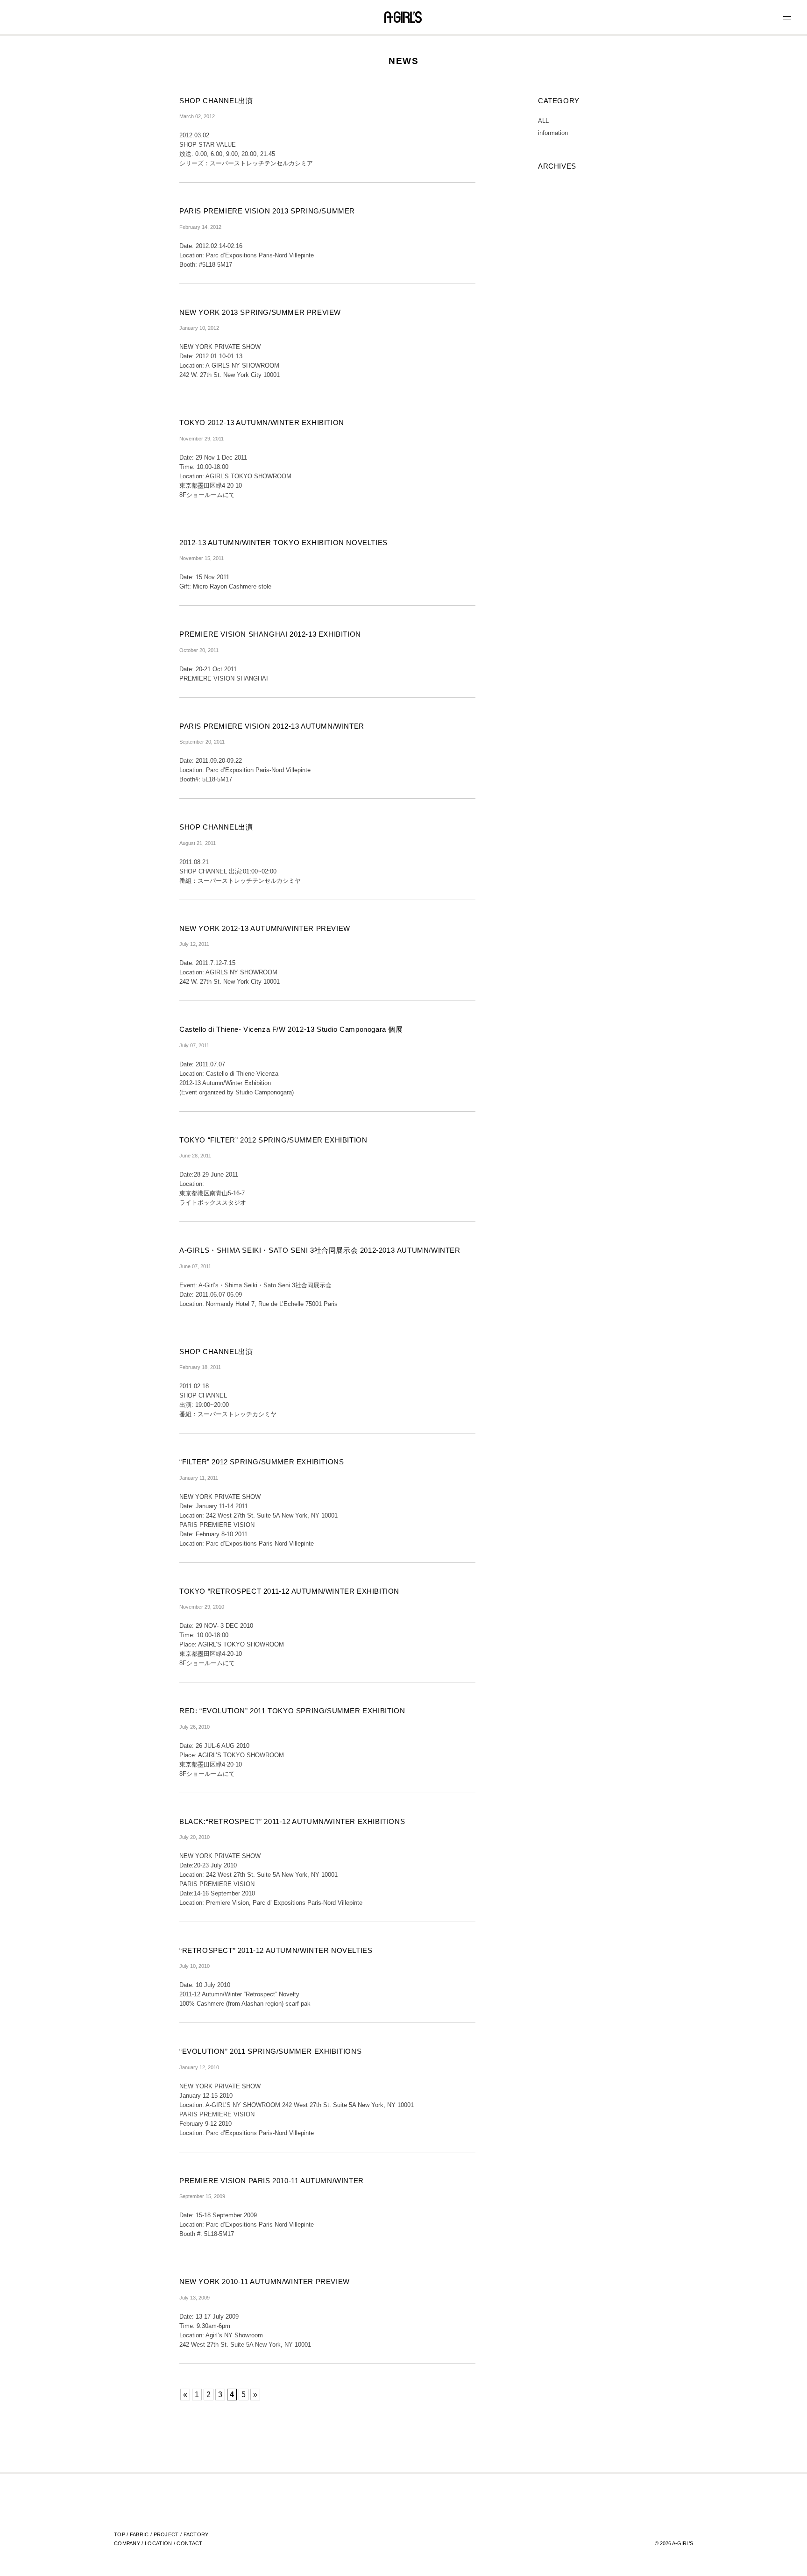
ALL (543, 121)
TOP (120, 2534)
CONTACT (189, 2543)
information (553, 133)
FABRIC (139, 2534)
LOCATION (158, 2543)
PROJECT (166, 2534)
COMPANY (127, 2543)
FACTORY (196, 2534)
